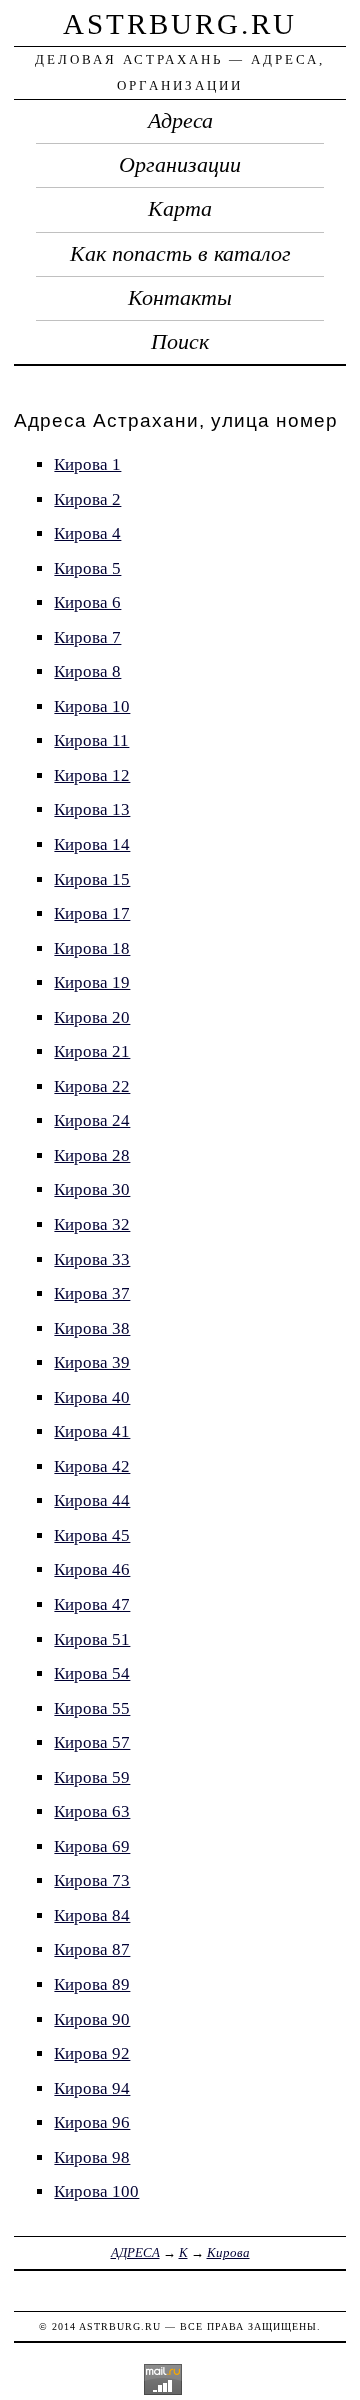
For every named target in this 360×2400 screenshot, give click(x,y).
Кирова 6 (87, 602)
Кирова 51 (92, 1639)
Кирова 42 (92, 1466)
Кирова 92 (92, 2053)
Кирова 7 (87, 637)
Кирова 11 (91, 740)
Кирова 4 (87, 533)
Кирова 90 (92, 2019)
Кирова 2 (87, 499)
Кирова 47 (92, 1604)
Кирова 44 (92, 1500)
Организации (180, 165)
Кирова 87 (92, 1949)
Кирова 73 (92, 1880)
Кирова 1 (87, 464)
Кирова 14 (92, 844)
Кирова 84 (92, 1915)
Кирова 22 (92, 1086)
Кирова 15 (92, 879)
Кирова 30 (92, 1189)
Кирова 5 (87, 568)
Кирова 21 (92, 1051)
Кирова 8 (87, 671)
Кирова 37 (92, 1293)
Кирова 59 (92, 1777)
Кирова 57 (92, 1742)
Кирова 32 (92, 1224)
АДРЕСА (135, 2252)
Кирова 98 (92, 2157)
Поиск (180, 342)
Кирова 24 (92, 1120)
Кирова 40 (92, 1397)
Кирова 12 (92, 775)
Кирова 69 (92, 1846)
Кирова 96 (92, 2122)
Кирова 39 (92, 1362)
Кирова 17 (92, 913)
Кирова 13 (92, 809)
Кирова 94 (92, 2088)
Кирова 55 (92, 1708)
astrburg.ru (180, 24)
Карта (180, 209)
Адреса (180, 121)
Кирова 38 (92, 1328)
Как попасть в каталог (180, 254)
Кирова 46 (92, 1569)
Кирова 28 (92, 1155)
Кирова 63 (92, 1811)
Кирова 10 (92, 706)
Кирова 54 (92, 1673)
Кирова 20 (92, 1017)
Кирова (228, 2252)
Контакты (180, 298)
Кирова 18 (92, 948)
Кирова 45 (92, 1535)
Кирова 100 (96, 2191)
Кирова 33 (92, 1259)
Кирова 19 (92, 982)
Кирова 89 (92, 1984)
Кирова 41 (92, 1431)
